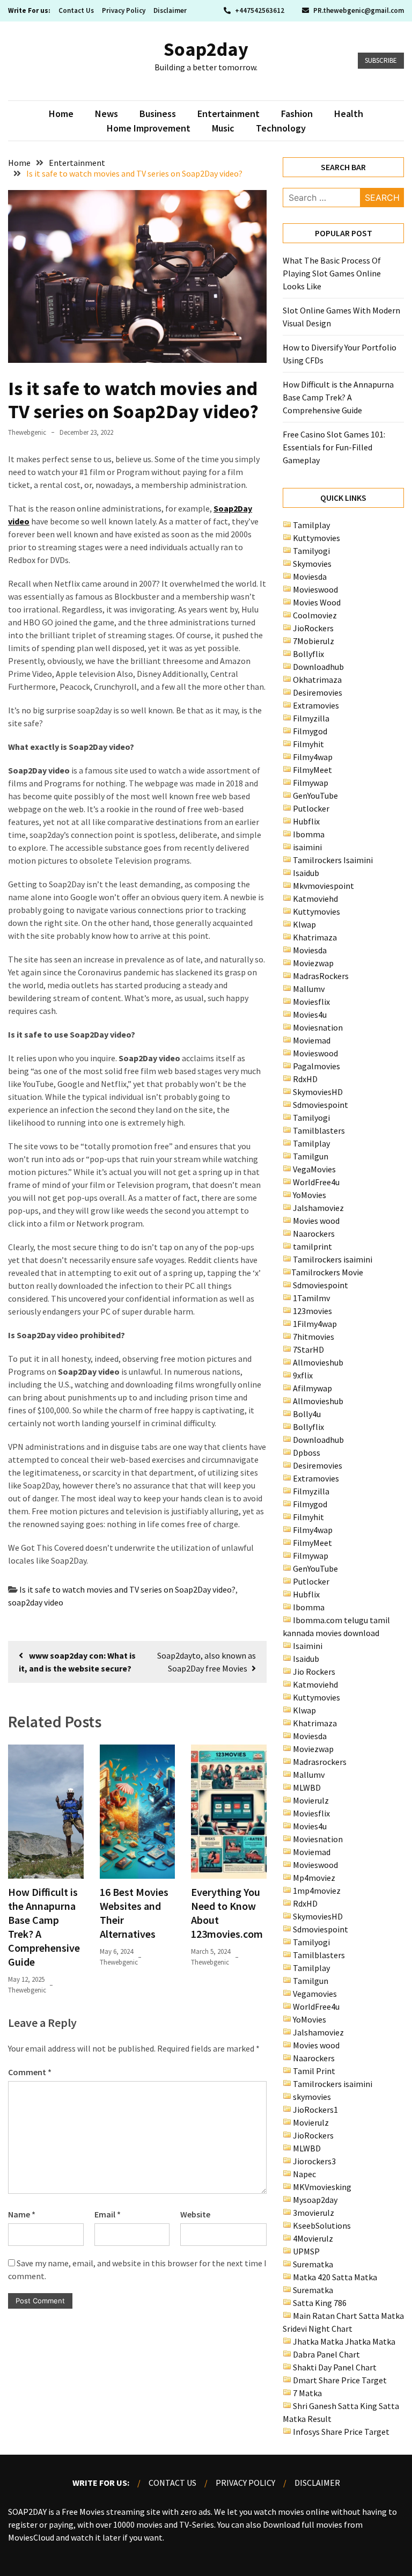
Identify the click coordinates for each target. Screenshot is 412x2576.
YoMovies (310, 1195)
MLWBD (307, 1787)
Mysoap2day (315, 2200)
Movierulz (311, 1800)
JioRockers (313, 628)
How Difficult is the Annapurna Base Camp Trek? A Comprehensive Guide (338, 397)
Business (158, 114)
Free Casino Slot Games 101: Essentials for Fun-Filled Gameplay (334, 447)
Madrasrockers (320, 1762)
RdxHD (305, 1079)
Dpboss (307, 1453)
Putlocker (311, 808)
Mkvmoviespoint (323, 886)
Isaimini (308, 1646)
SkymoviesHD (318, 1092)
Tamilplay (311, 525)
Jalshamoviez (318, 1208)
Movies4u (310, 1015)
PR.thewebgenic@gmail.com (358, 10)
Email (108, 2214)
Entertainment (229, 114)
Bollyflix (308, 654)
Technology (281, 128)
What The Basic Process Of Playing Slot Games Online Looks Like (332, 273)
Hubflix (306, 821)
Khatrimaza (315, 937)
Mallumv (309, 989)
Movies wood (316, 1221)
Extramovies (316, 705)
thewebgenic (27, 432)
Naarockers (314, 1234)
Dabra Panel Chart (326, 2354)
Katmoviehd (315, 899)
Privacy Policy (124, 10)
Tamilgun (311, 1156)
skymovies (312, 2097)
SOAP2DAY (27, 2512)
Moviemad (312, 1040)
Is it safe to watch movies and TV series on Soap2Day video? (127, 1589)
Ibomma (309, 834)
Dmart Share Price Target (340, 2380)
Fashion (297, 114)
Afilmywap (312, 1388)
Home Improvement (149, 128)
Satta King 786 (320, 2303)
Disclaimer (170, 10)
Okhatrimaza (317, 680)
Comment (30, 2072)
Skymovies (312, 564)
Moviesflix (311, 1002)
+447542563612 (260, 10)
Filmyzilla (311, 718)
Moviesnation (318, 1027)
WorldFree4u (316, 1182)
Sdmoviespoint (321, 1105)
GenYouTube (315, 796)
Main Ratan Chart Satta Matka (348, 2316)
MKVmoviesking (322, 2187)
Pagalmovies (317, 1066)
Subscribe (381, 60)
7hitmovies (314, 1337)
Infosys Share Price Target (341, 2432)
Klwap (304, 924)
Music (223, 128)
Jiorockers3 (314, 2161)
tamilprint (312, 1246)
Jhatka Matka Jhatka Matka (344, 2341)
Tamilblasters (319, 1130)
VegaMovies (314, 1169)
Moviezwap (313, 963)
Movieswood (315, 589)
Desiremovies (318, 692)
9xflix (303, 1375)
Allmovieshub (318, 1362)
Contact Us (76, 10)
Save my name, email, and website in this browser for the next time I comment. (137, 2269)
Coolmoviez (315, 615)
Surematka (313, 2264)
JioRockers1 (315, 2110)
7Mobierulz (314, 641)
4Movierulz (313, 2238)
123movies (312, 1311)
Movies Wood (317, 602)
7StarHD (308, 1349)
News (106, 114)
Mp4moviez (314, 1878)
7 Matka (307, 2393)
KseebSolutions (322, 2225)
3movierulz (314, 2213)
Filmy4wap (313, 757)
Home (61, 114)
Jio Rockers (314, 1672)
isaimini (307, 847)
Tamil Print (314, 2071)
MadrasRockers (321, 976)
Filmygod (310, 731)
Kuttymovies (317, 538)
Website (195, 2214)
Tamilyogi (311, 551)
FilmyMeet (312, 770)
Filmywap (311, 783)
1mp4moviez (317, 1891)
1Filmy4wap (315, 1324)
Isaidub (306, 873)
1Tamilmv (311, 1298)
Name (22, 2214)
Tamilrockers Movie (327, 1272)
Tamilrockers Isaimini (333, 860)
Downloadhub (318, 667)
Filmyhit (308, 744)
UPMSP (306, 2251)
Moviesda (310, 577)
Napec (304, 2174)
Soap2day (206, 49)
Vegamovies (315, 1994)
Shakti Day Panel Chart (335, 2367)
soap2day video (36, 1602)
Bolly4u (307, 1414)
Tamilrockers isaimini (333, 1259)
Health (349, 114)
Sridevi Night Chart (318, 2329)
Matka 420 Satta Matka (335, 2277)
